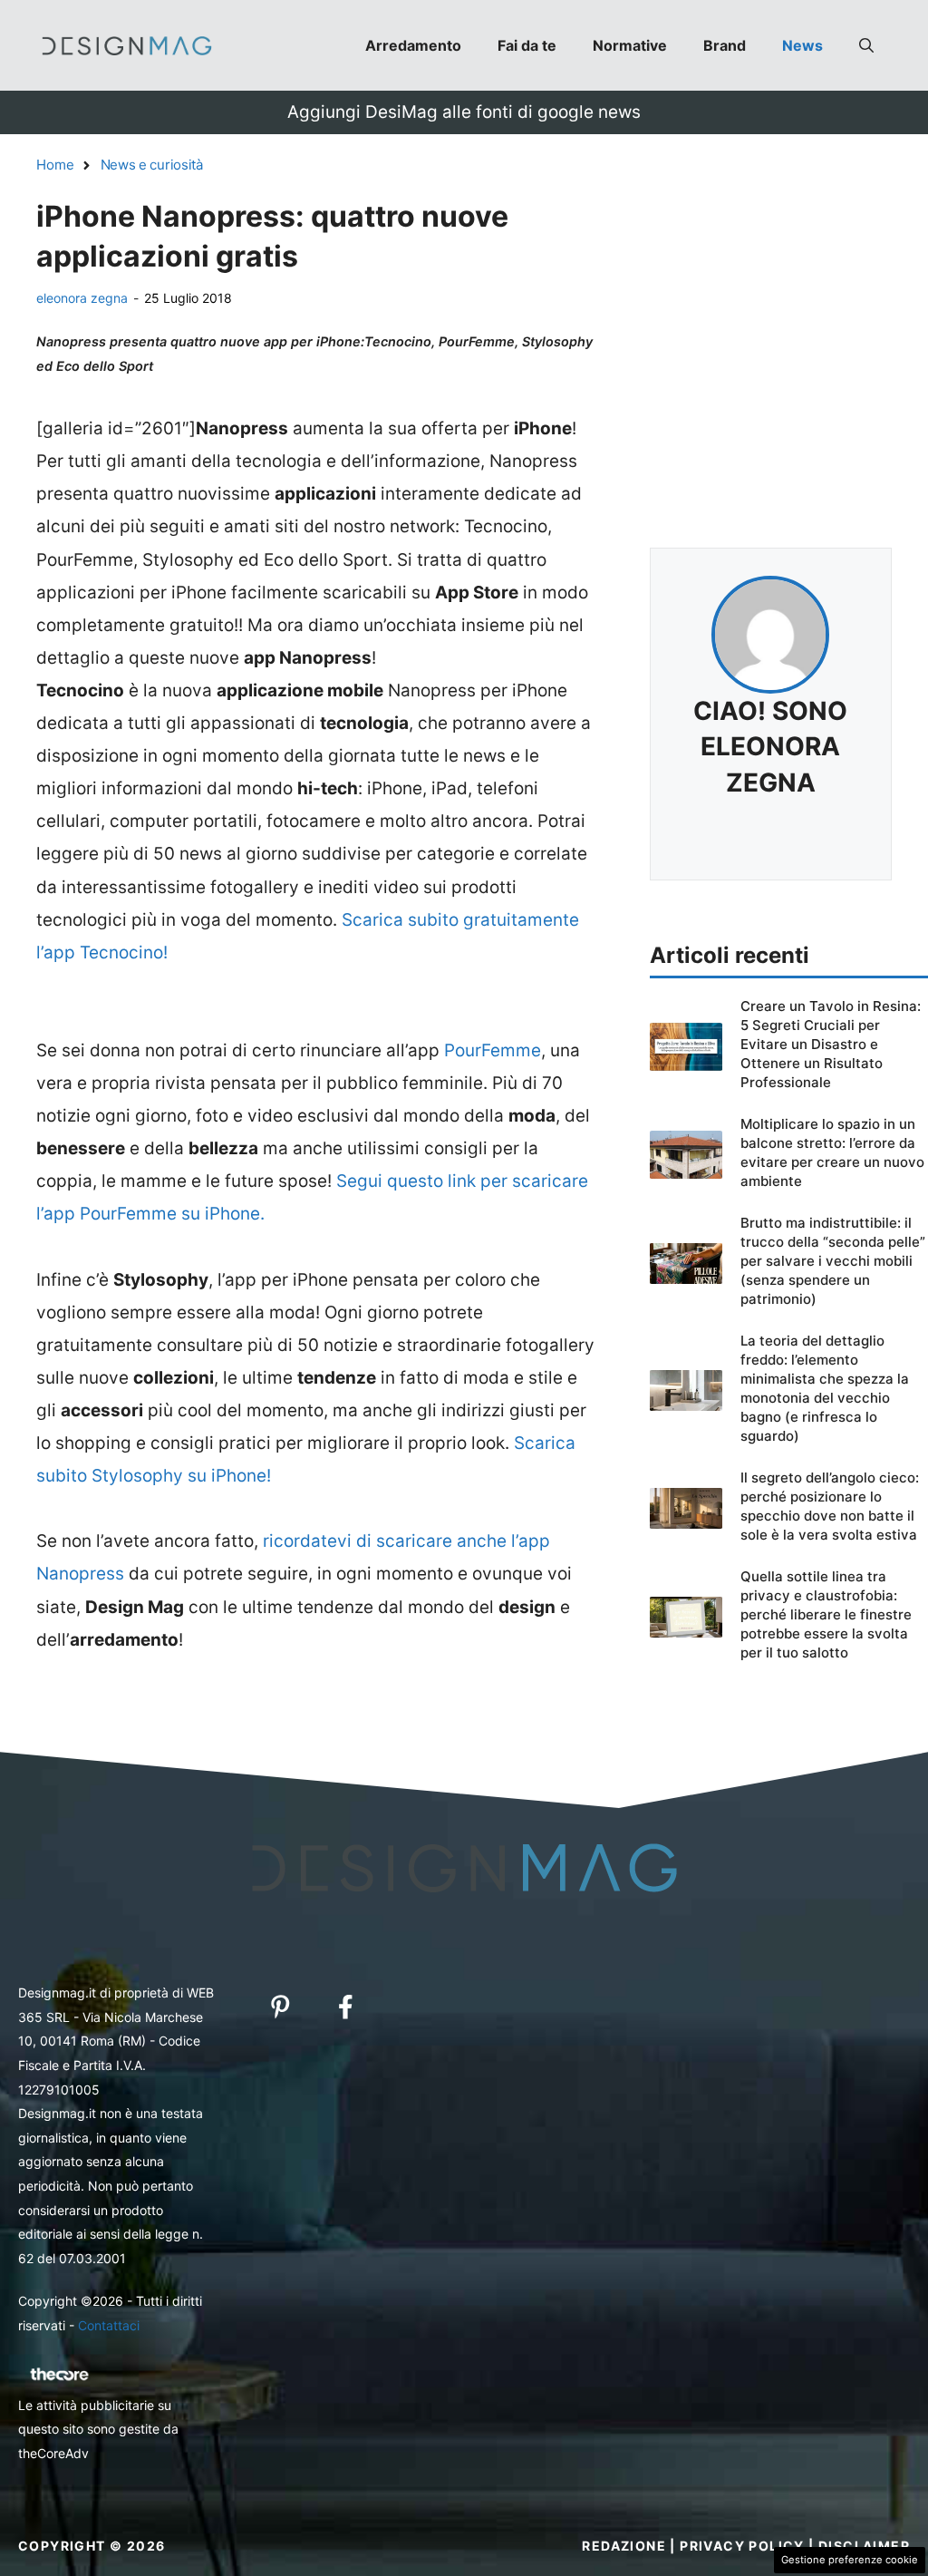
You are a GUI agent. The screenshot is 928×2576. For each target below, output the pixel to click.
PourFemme (493, 1050)
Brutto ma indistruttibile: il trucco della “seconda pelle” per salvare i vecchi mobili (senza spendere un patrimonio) (833, 1261)
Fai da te (527, 45)
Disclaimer (864, 2546)
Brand (725, 45)
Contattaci (109, 2325)
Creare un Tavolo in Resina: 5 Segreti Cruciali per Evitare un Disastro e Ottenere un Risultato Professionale (831, 1044)
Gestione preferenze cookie (850, 2560)
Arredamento (413, 45)
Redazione (624, 2546)
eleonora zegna (82, 298)
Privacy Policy (742, 2546)
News (802, 45)
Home (55, 165)
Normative (630, 45)
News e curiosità (152, 165)
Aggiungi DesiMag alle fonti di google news (464, 112)
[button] (866, 45)
